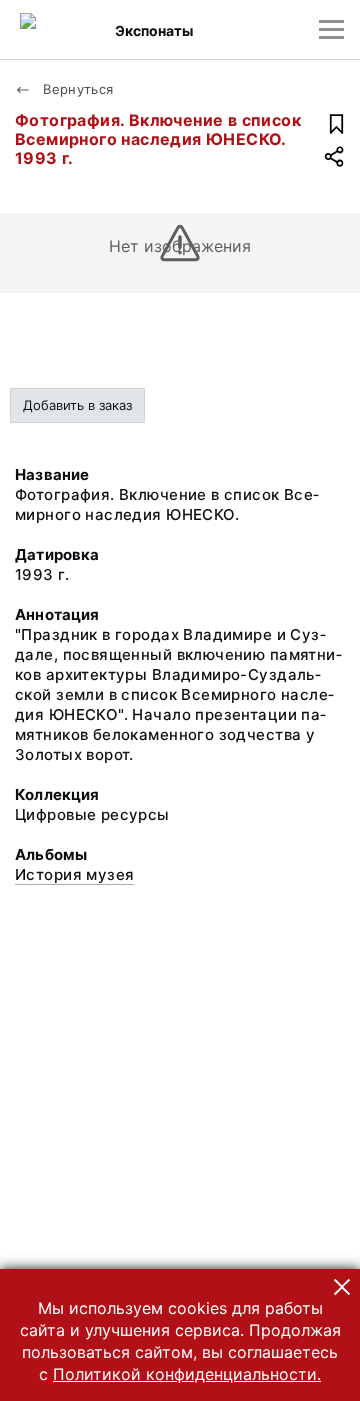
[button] (342, 1287)
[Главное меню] (331, 29)
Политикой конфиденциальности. (187, 1374)
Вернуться (76, 89)
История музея (74, 874)
